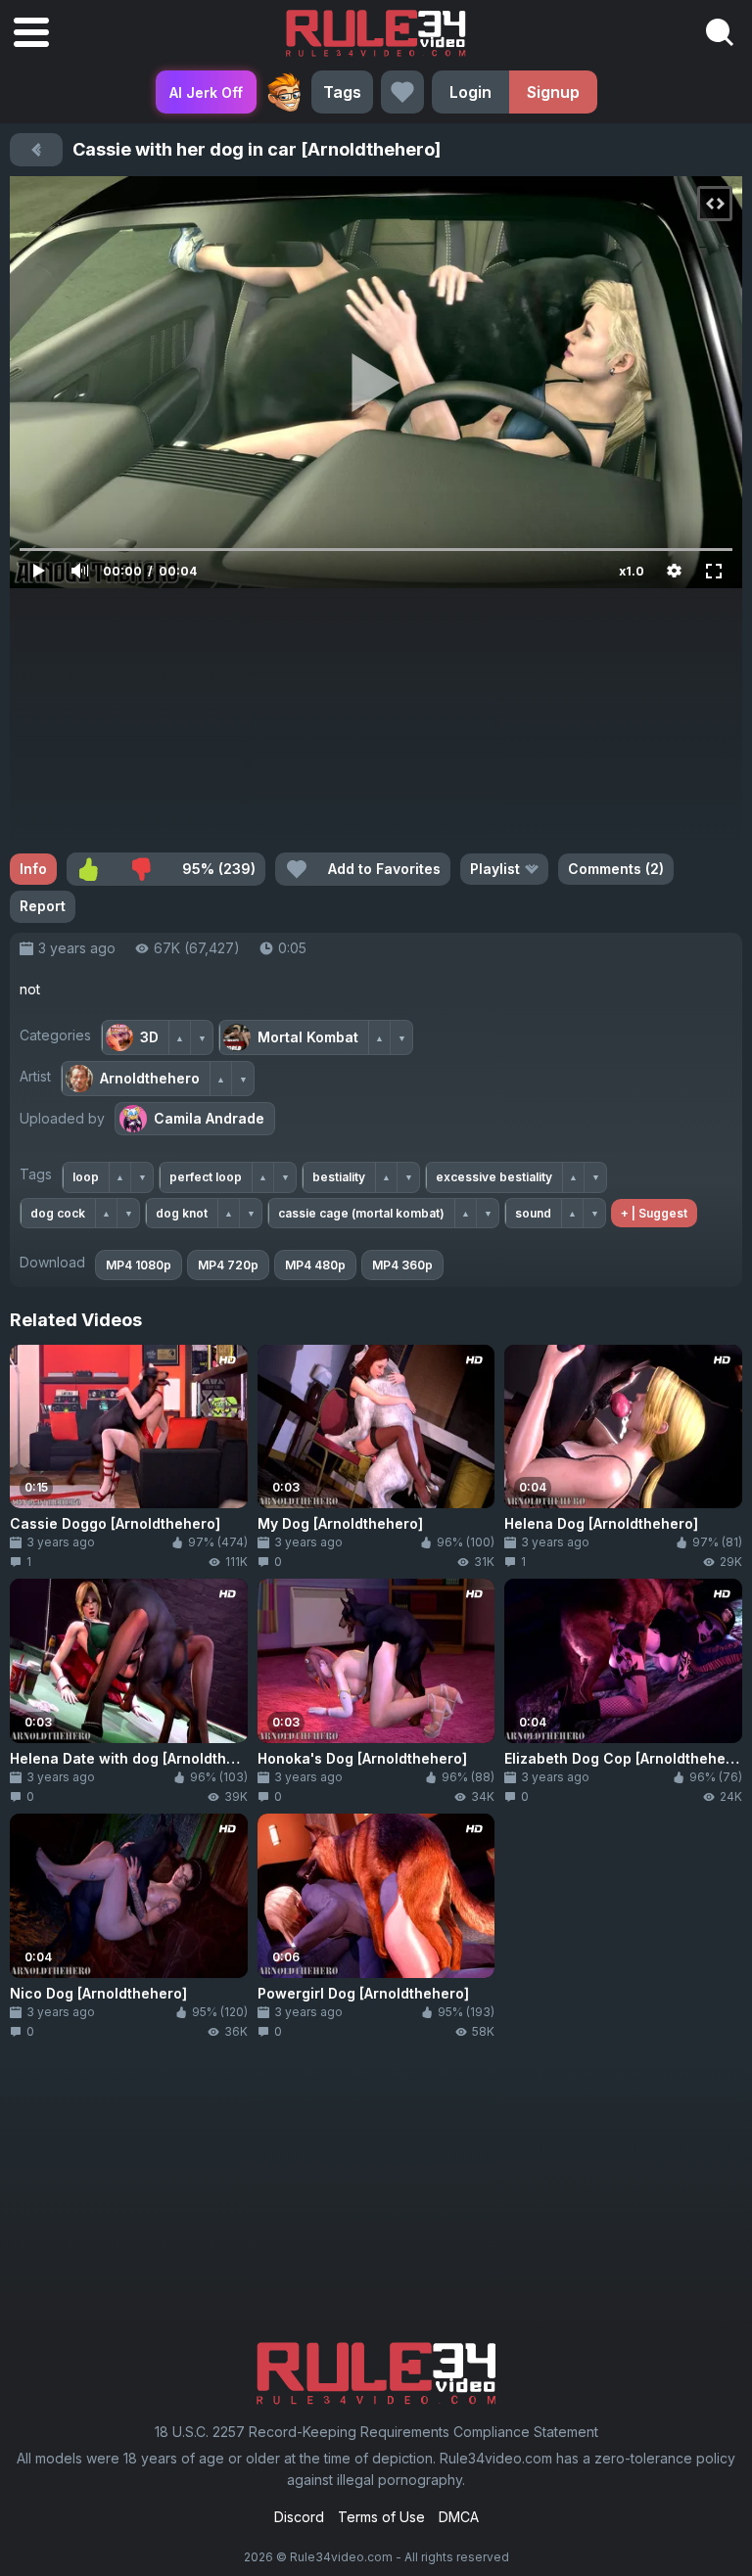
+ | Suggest (654, 1213)
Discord (299, 2517)
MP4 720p (228, 1265)
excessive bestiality (494, 1177)
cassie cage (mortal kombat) (361, 1213)
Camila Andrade (209, 1118)
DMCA (459, 2517)
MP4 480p (315, 1265)
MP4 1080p (139, 1265)
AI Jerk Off (206, 92)
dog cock (58, 1213)
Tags (342, 92)
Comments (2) (616, 869)
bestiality (339, 1177)
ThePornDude (284, 92)
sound (533, 1213)
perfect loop (206, 1177)
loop (86, 1177)
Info (33, 869)
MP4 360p (402, 1265)
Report (43, 906)
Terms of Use (381, 2517)
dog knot (182, 1213)
